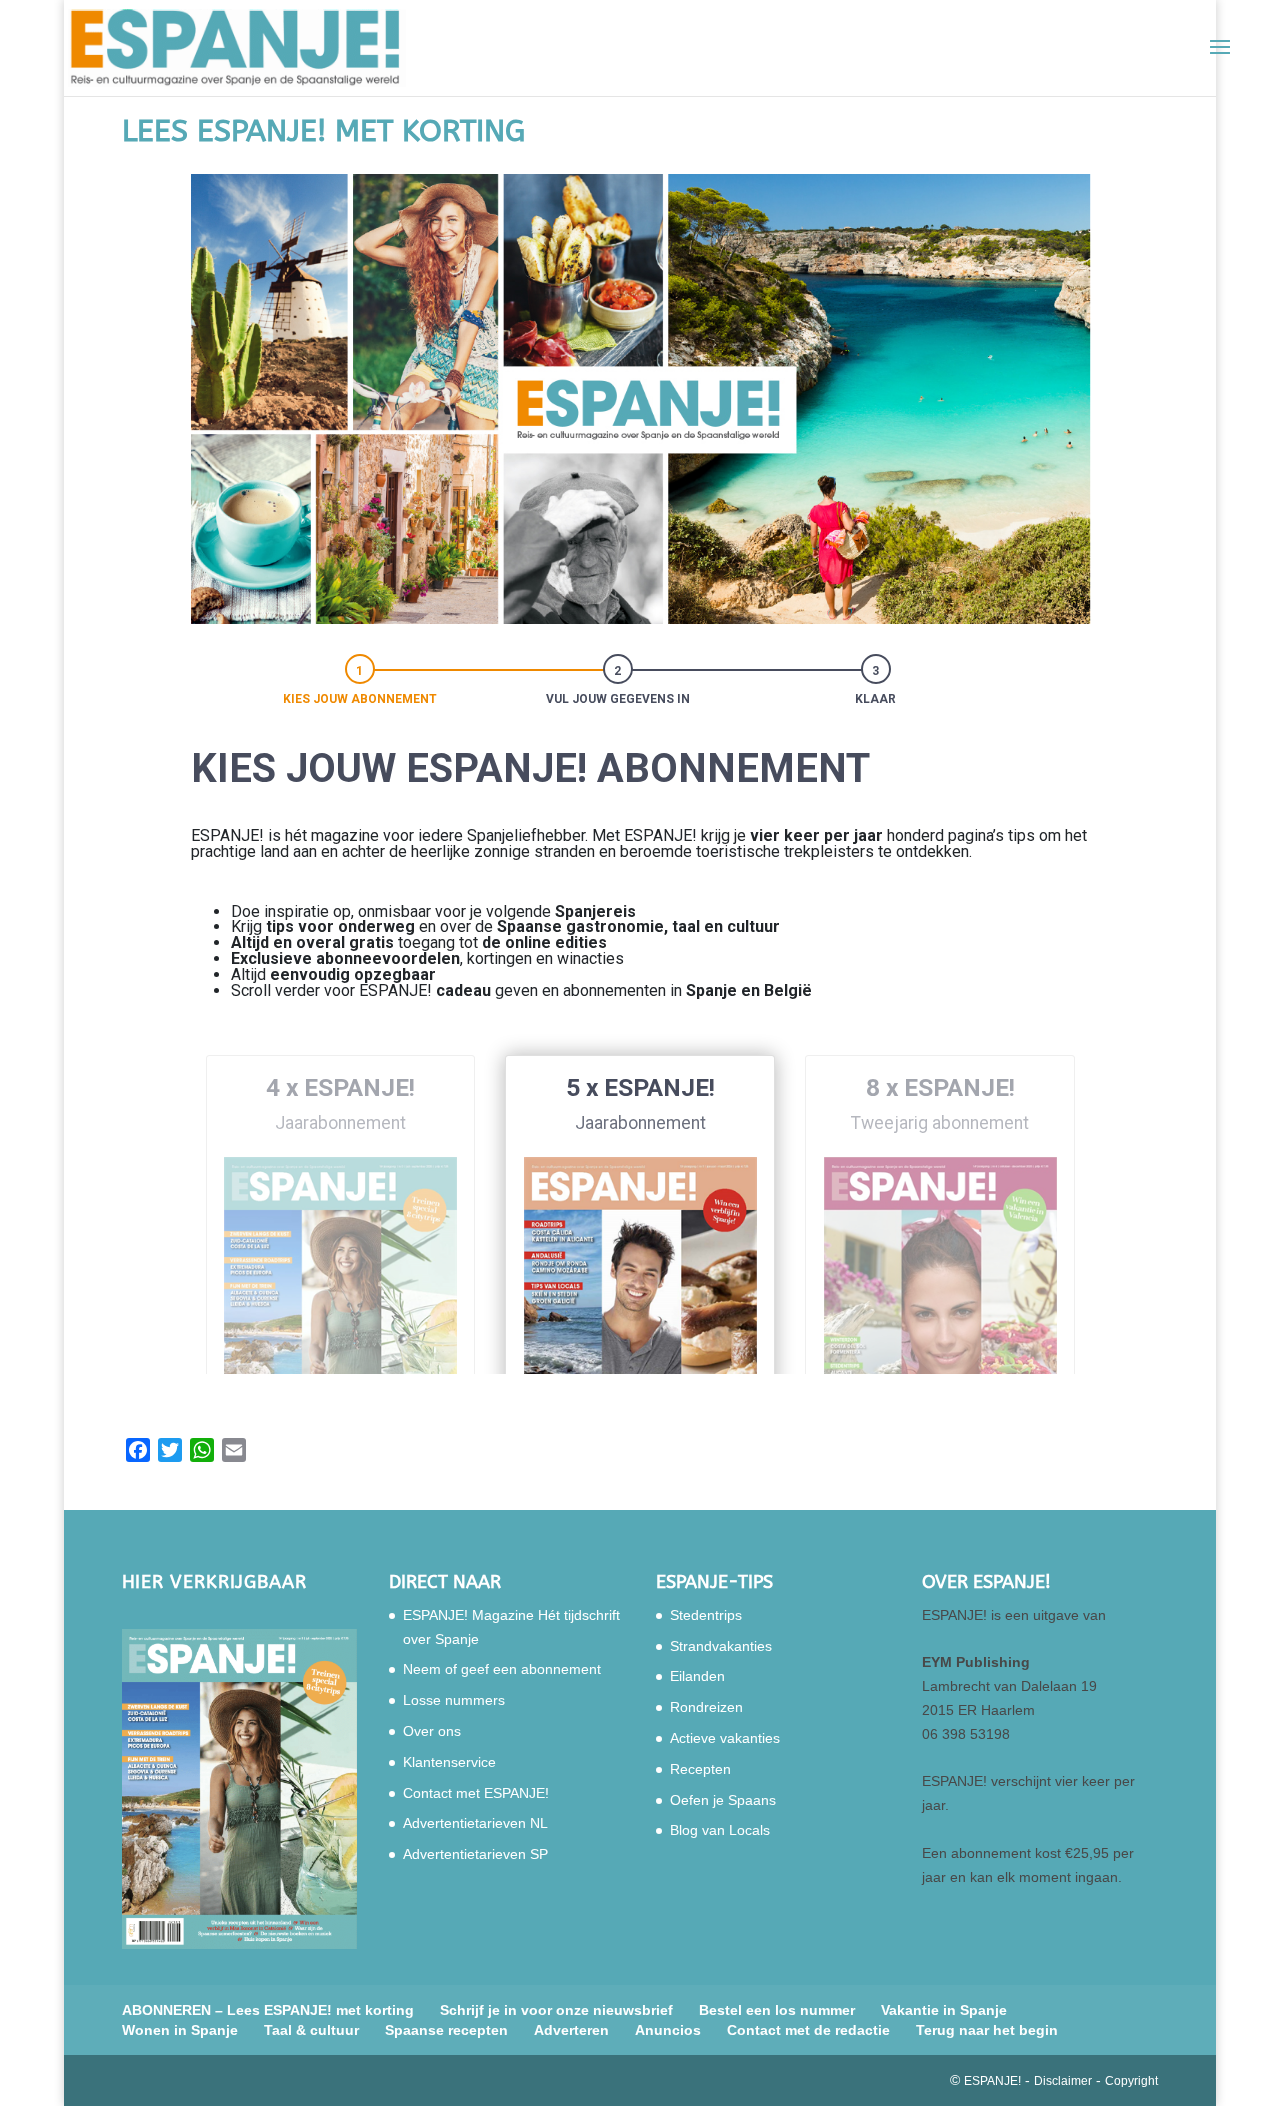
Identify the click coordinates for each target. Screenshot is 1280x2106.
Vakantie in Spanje (944, 2010)
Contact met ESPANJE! (476, 1793)
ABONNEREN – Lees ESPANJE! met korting (268, 2010)
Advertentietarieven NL (475, 1823)
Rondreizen (706, 1707)
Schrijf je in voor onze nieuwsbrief (556, 2010)
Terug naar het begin (987, 2030)
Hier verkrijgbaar (214, 1582)
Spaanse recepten (446, 2030)
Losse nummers (454, 1700)
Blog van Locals (720, 1830)
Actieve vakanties (725, 1738)
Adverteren (571, 2030)
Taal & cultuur (311, 2030)
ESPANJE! (992, 2081)
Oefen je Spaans (723, 1800)
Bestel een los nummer (777, 2010)
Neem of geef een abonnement (502, 1669)
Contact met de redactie (808, 2030)
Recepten (700, 1769)
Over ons (432, 1731)
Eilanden (697, 1676)
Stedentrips (706, 1615)
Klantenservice (449, 1762)
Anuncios (668, 2030)
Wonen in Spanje (180, 2030)
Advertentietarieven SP (475, 1854)
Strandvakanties (721, 1646)
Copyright (1131, 2081)
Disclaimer (1063, 2081)
